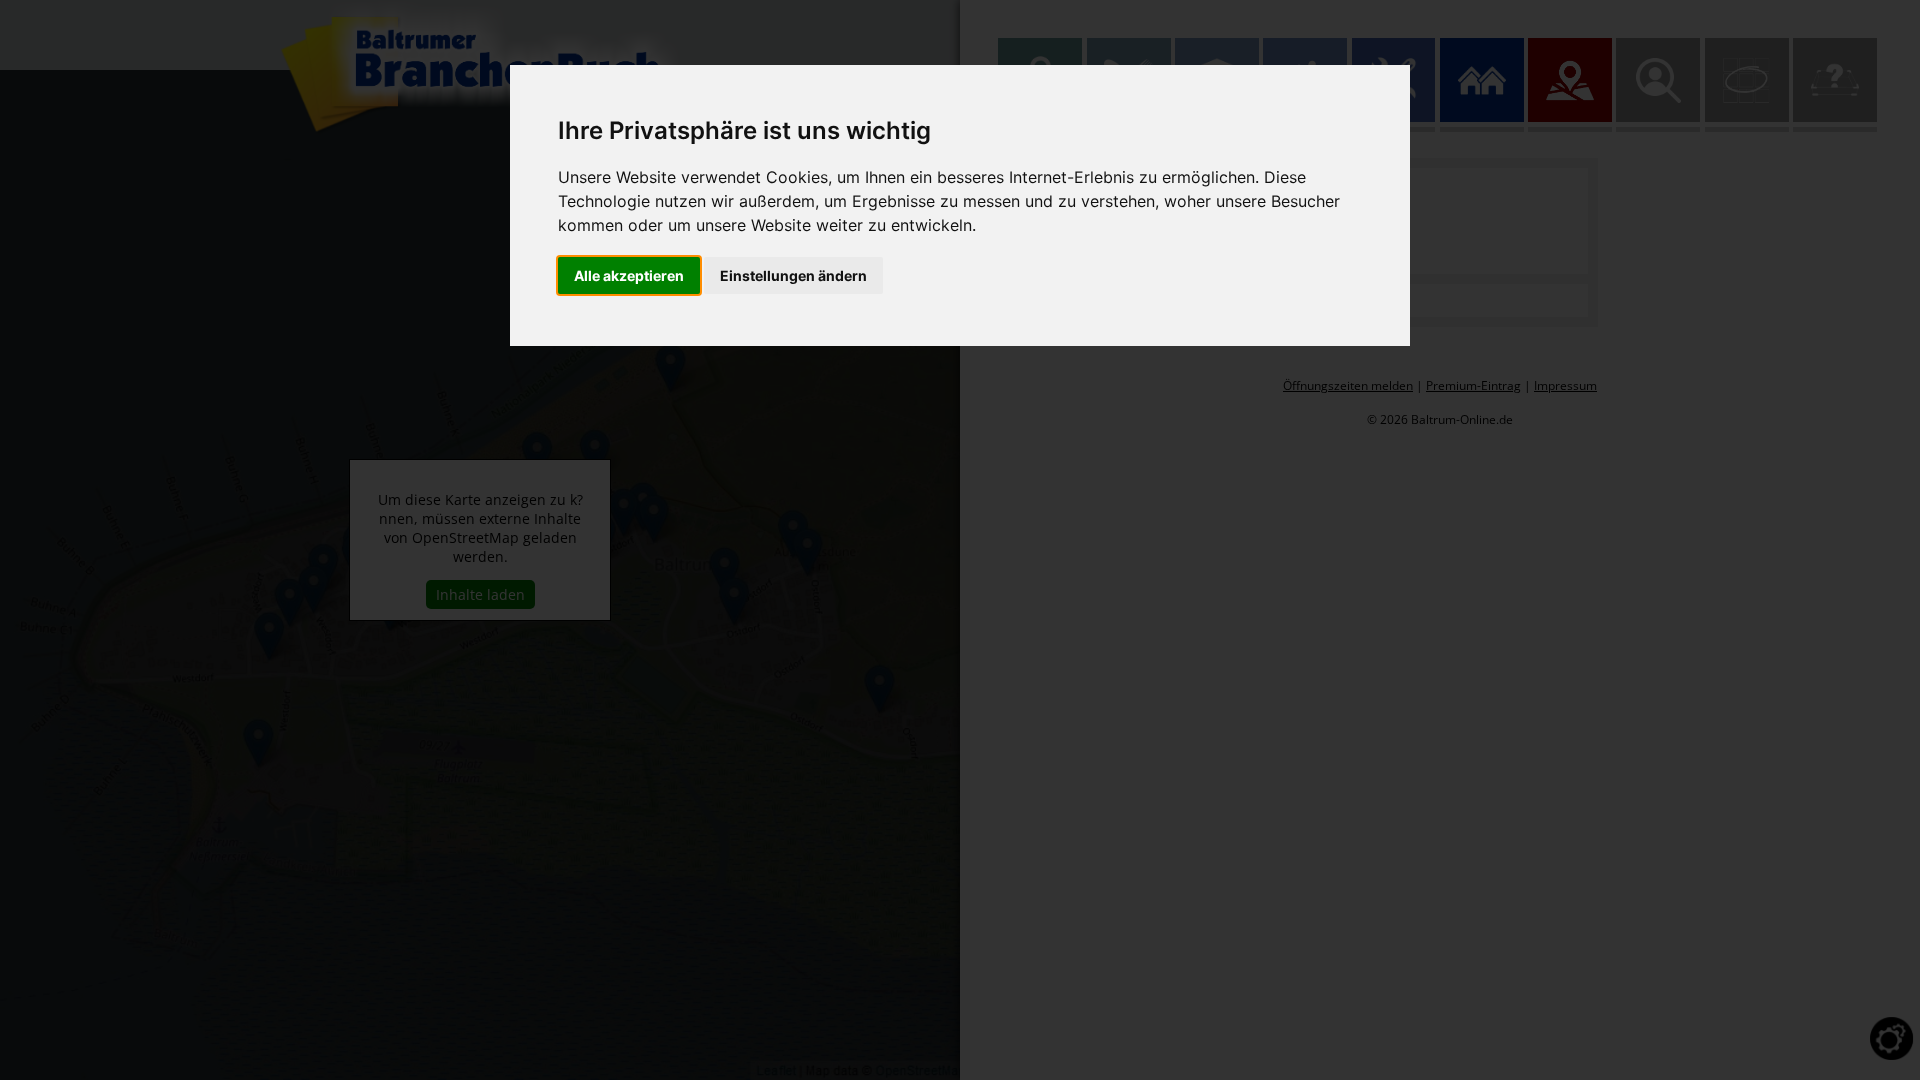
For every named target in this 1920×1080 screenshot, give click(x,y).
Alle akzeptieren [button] (629, 275)
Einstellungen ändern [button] (793, 275)
